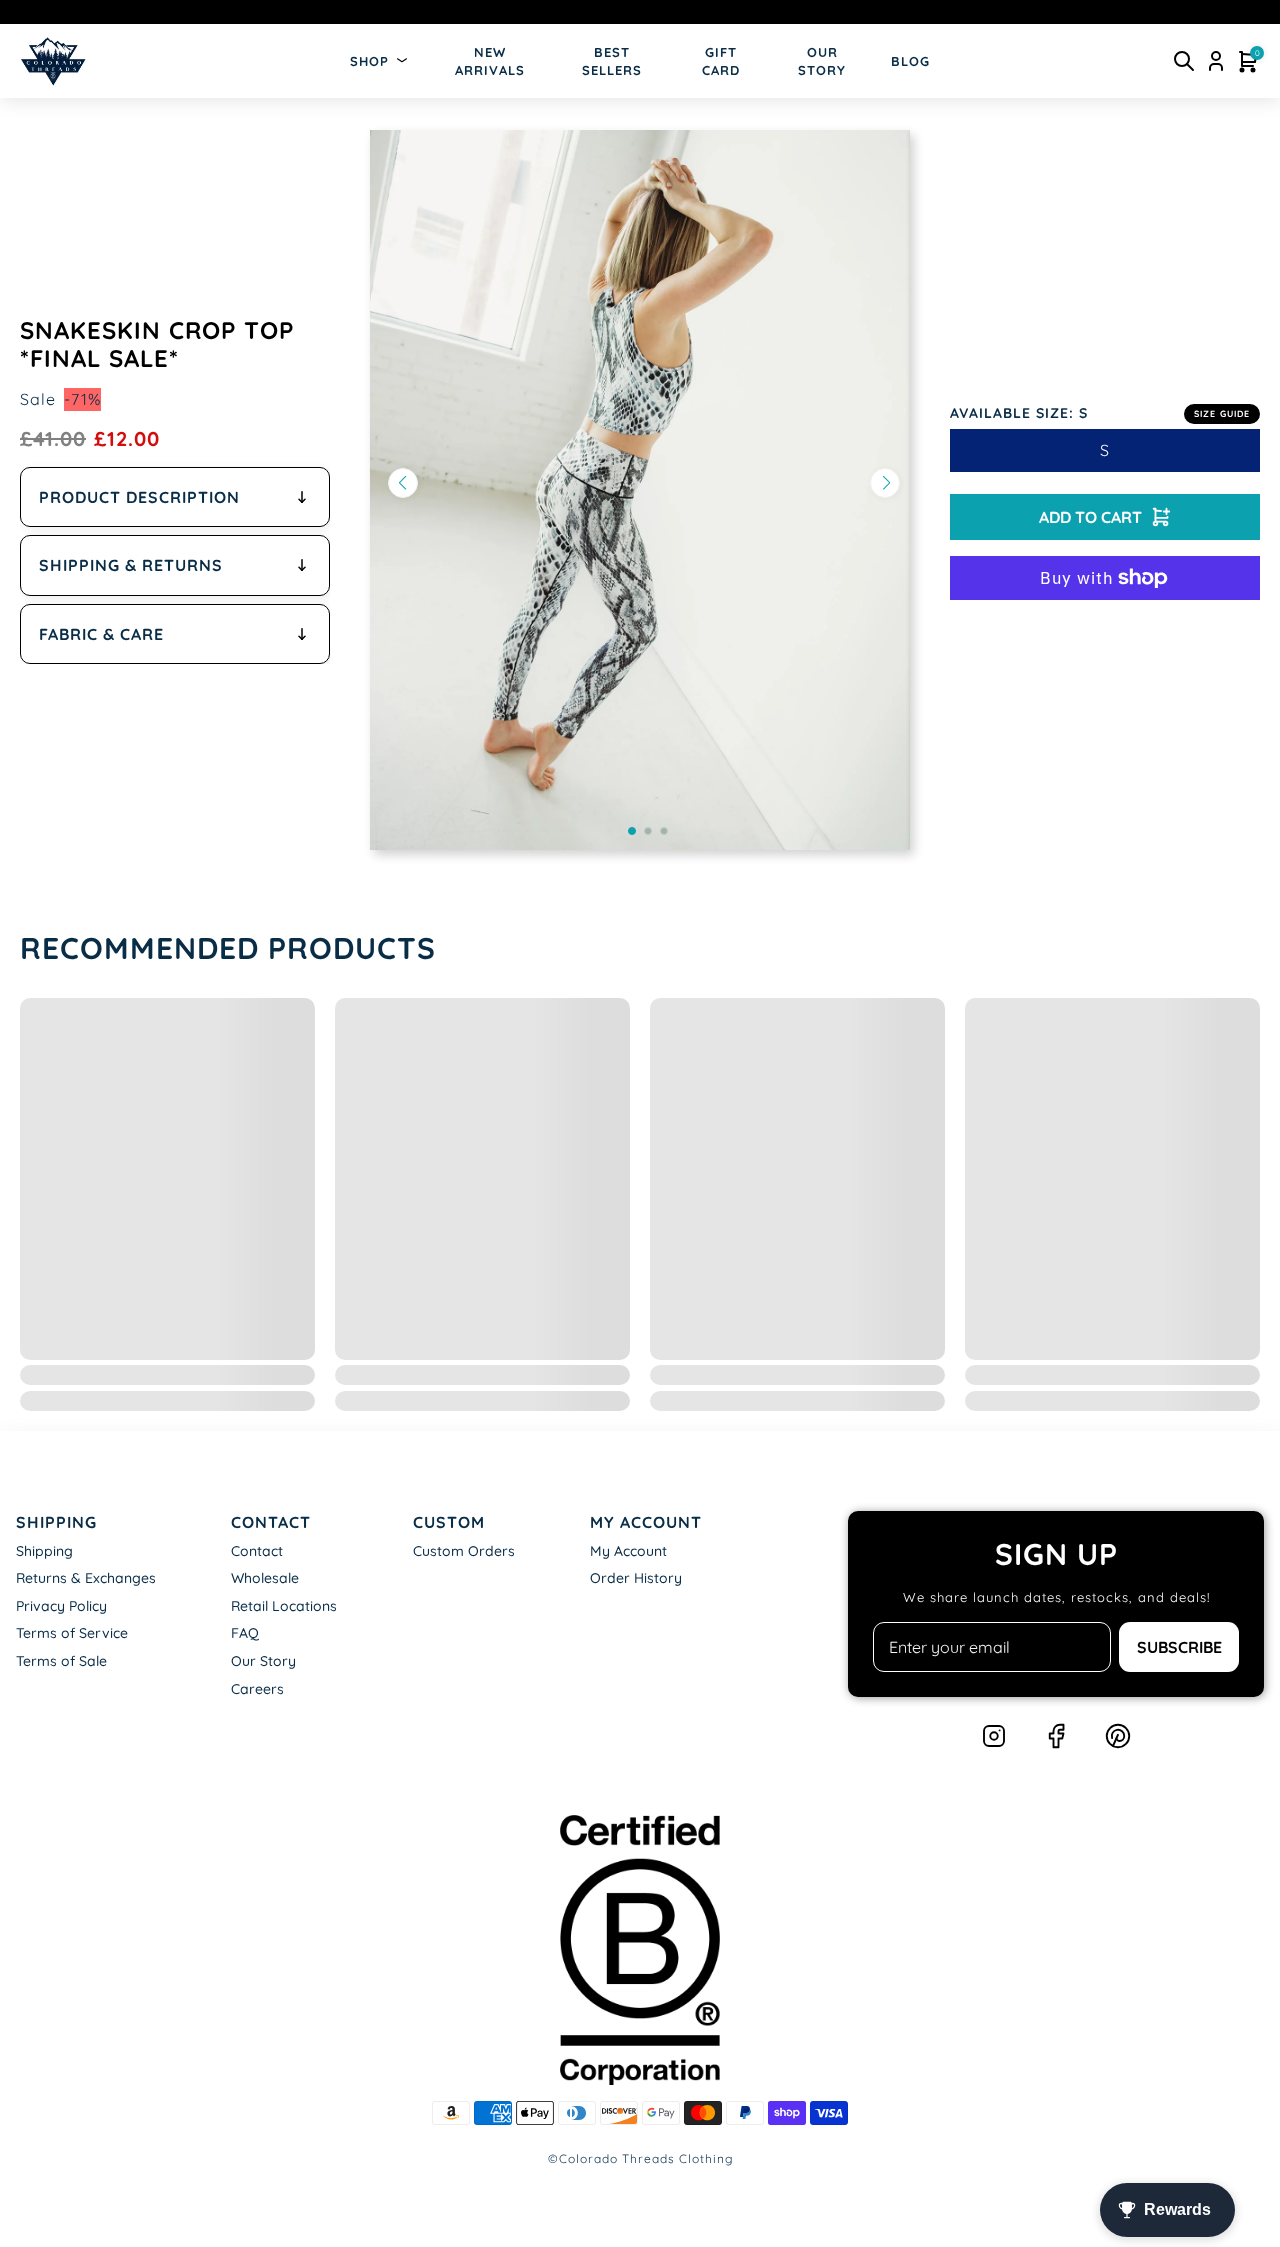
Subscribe (1179, 1647)
